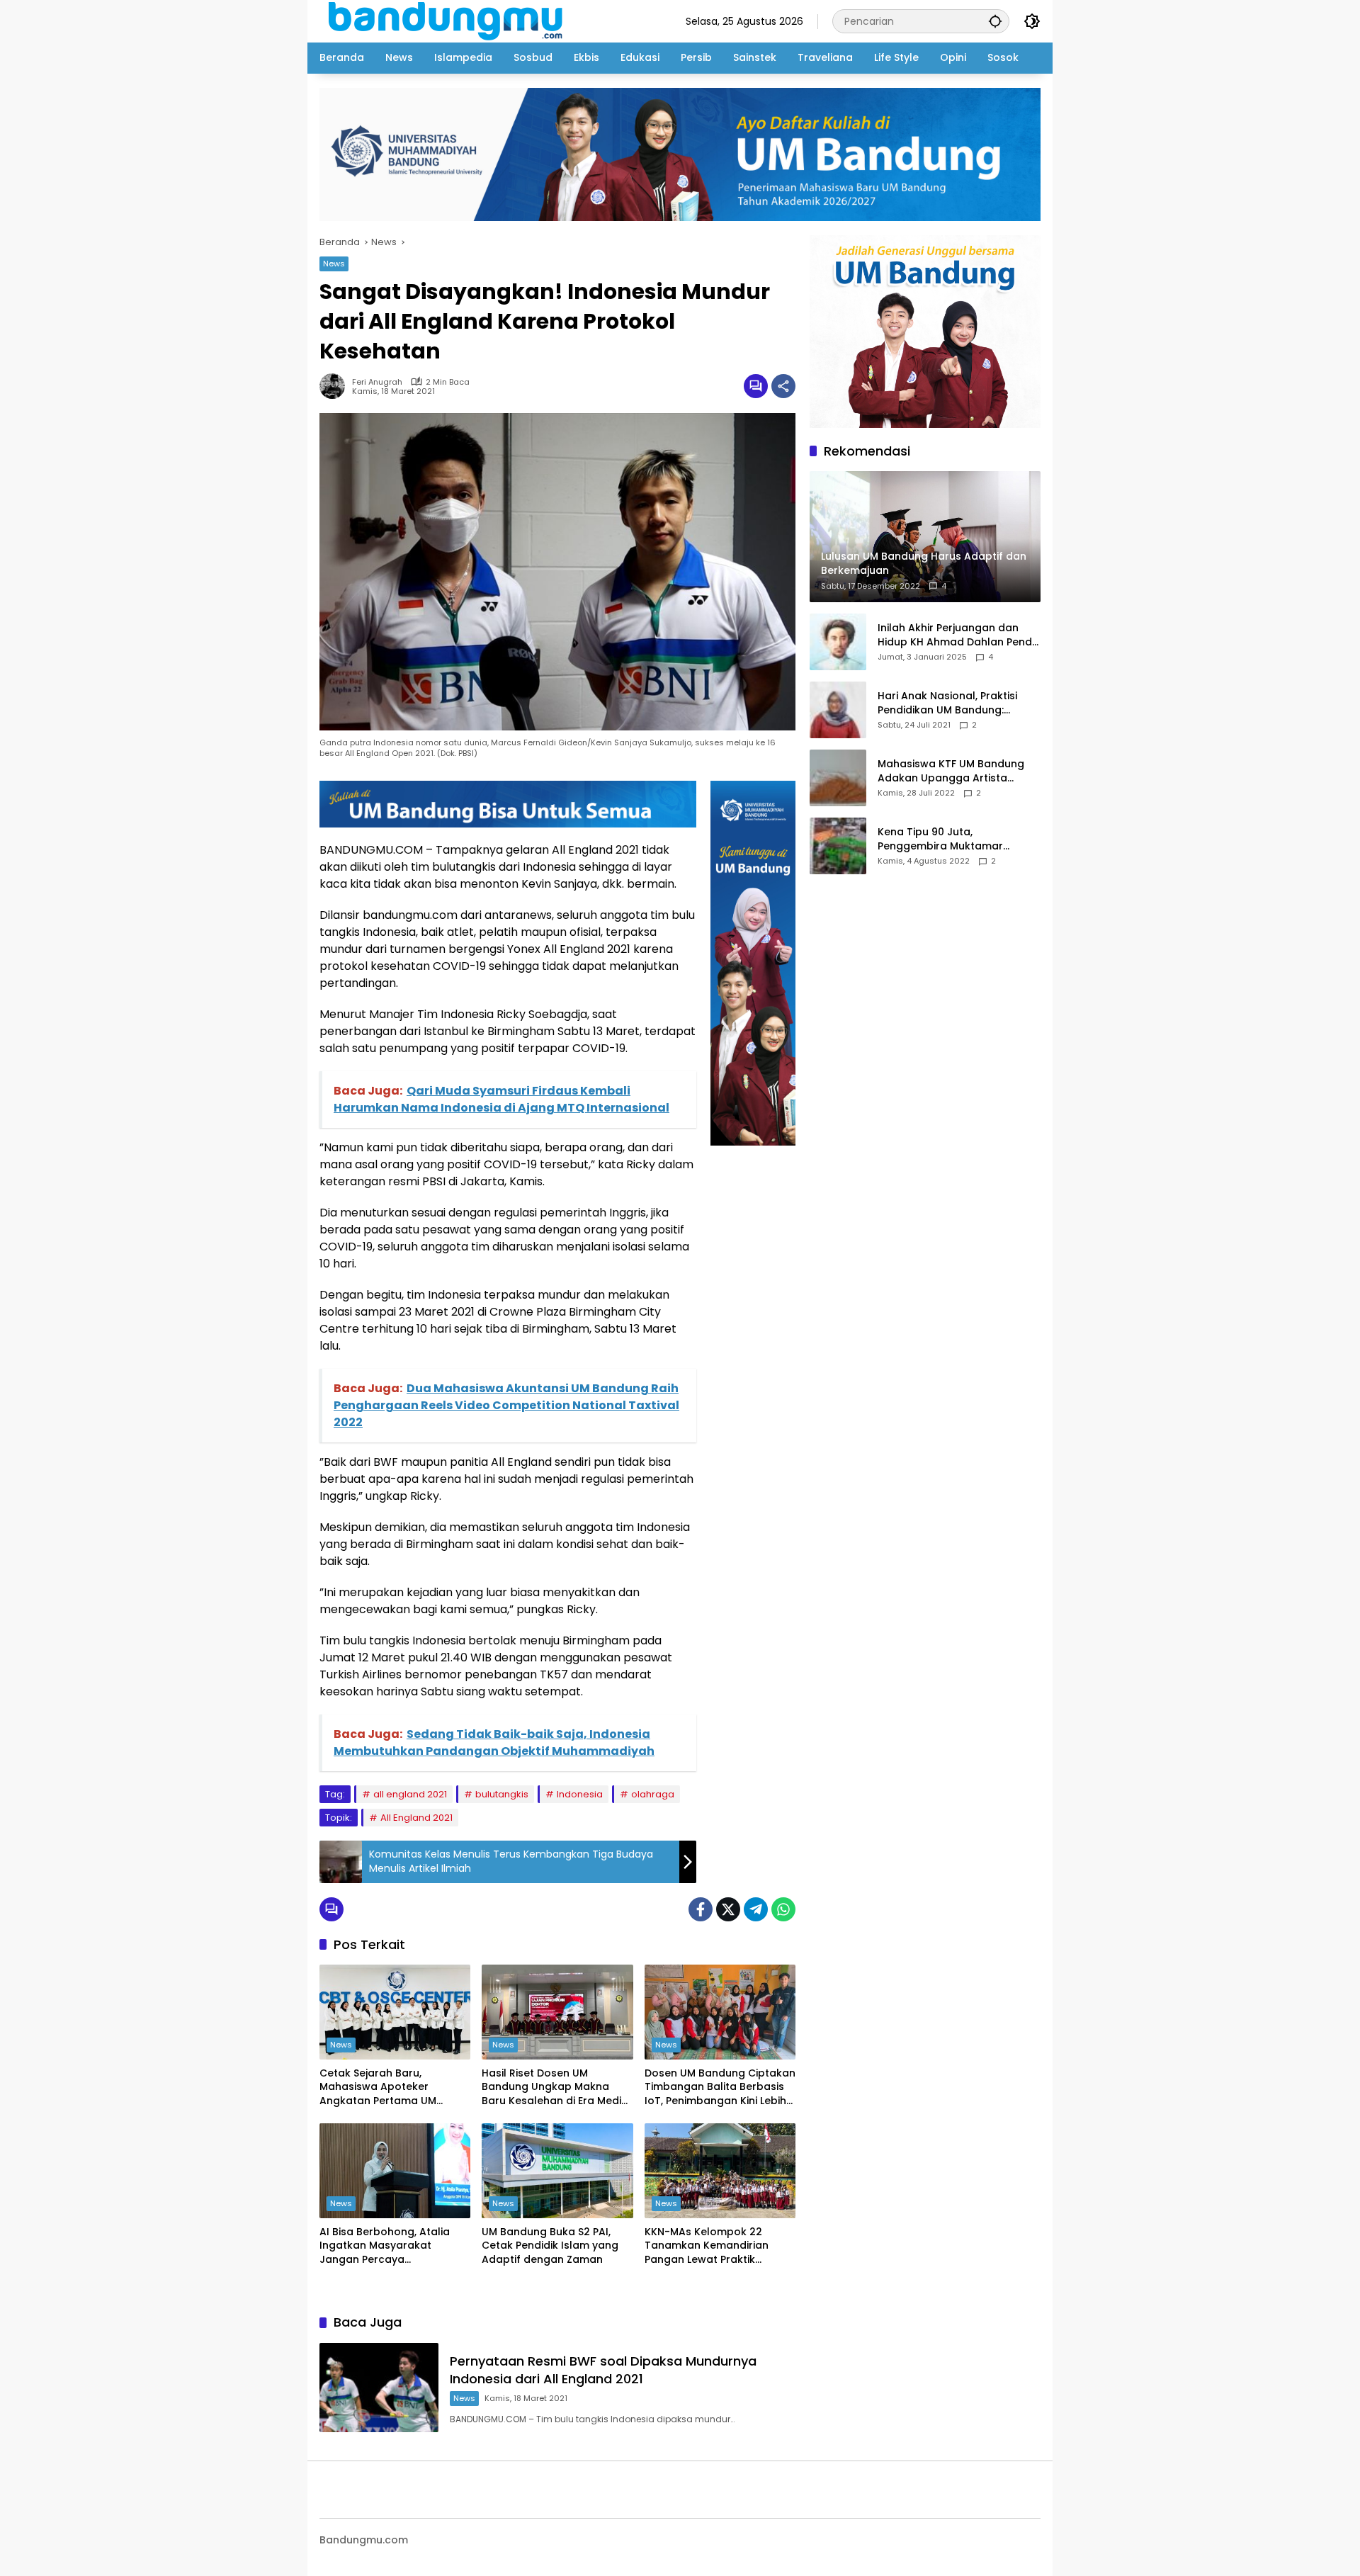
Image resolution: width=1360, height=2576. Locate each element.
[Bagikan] (783, 386)
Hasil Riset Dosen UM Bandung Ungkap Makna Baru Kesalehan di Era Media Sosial (555, 2088)
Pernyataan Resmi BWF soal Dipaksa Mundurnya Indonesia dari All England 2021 (603, 2370)
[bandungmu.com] (449, 21)
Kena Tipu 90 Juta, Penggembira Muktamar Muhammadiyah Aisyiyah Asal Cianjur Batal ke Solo (954, 839)
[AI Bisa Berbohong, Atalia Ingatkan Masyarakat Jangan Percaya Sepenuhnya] (395, 2171)
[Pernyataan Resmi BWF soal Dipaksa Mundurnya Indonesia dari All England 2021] (379, 2388)
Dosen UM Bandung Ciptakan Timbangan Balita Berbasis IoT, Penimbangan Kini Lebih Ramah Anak (720, 2088)
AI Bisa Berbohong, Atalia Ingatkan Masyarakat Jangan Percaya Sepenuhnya (385, 2246)
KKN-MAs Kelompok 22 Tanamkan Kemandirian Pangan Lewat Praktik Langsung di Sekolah (707, 2246)
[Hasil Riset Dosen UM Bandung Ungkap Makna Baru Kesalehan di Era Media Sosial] (557, 2012)
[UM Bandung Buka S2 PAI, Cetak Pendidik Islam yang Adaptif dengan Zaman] (557, 2171)
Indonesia (580, 1794)
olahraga (653, 1794)
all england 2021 (410, 1794)
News (334, 264)
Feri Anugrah (377, 382)
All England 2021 (416, 1818)
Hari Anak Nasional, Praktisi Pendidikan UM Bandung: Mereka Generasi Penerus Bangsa (947, 703)
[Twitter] (728, 1909)
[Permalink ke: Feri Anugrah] (336, 386)
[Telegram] (756, 1909)
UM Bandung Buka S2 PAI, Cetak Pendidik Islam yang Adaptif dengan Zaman (550, 2246)
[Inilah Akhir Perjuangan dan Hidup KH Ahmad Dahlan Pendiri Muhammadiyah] (838, 642)
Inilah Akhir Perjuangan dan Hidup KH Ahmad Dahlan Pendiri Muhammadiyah (959, 635)
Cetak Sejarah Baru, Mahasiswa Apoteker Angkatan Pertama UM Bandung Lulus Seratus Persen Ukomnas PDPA (378, 2088)
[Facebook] (701, 1909)
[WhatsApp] (783, 1909)
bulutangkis (502, 1794)
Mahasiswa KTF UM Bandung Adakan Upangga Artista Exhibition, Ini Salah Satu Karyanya (951, 771)
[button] (995, 21)
